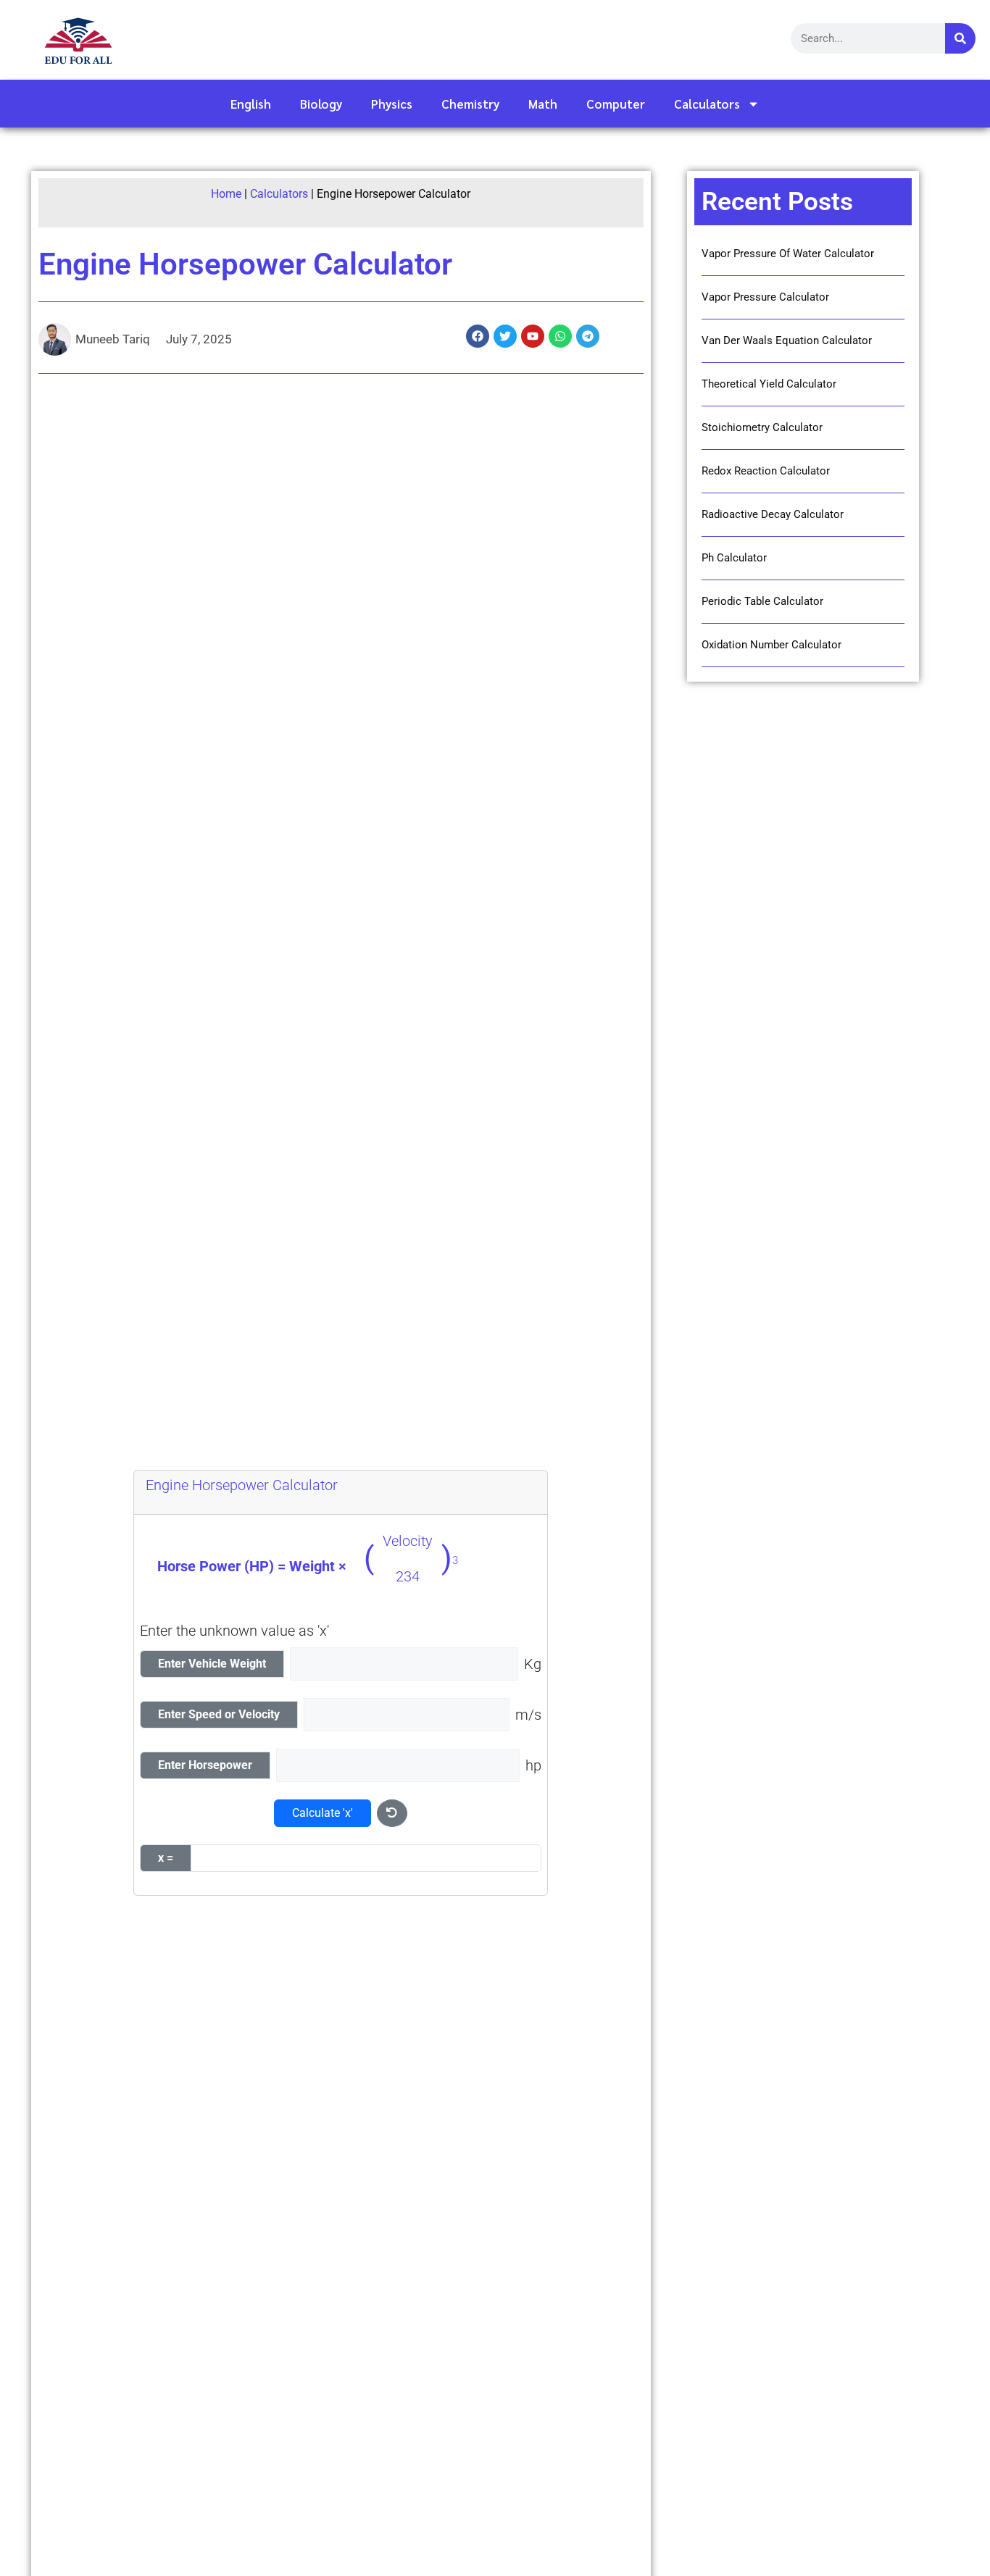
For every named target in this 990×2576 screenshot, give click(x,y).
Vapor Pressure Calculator (765, 297)
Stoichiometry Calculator (762, 427)
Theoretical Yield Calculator (769, 384)
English (251, 104)
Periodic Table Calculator (762, 601)
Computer (616, 104)
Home (226, 194)
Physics (392, 104)
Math (543, 104)
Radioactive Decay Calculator (773, 514)
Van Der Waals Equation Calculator (787, 340)
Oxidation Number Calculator (771, 645)
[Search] (960, 38)
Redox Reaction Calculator (766, 471)
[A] (366, 1858)
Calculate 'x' (323, 1813)
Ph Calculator (734, 558)
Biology (321, 104)
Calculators (707, 104)
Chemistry (470, 104)
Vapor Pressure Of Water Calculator (788, 254)
